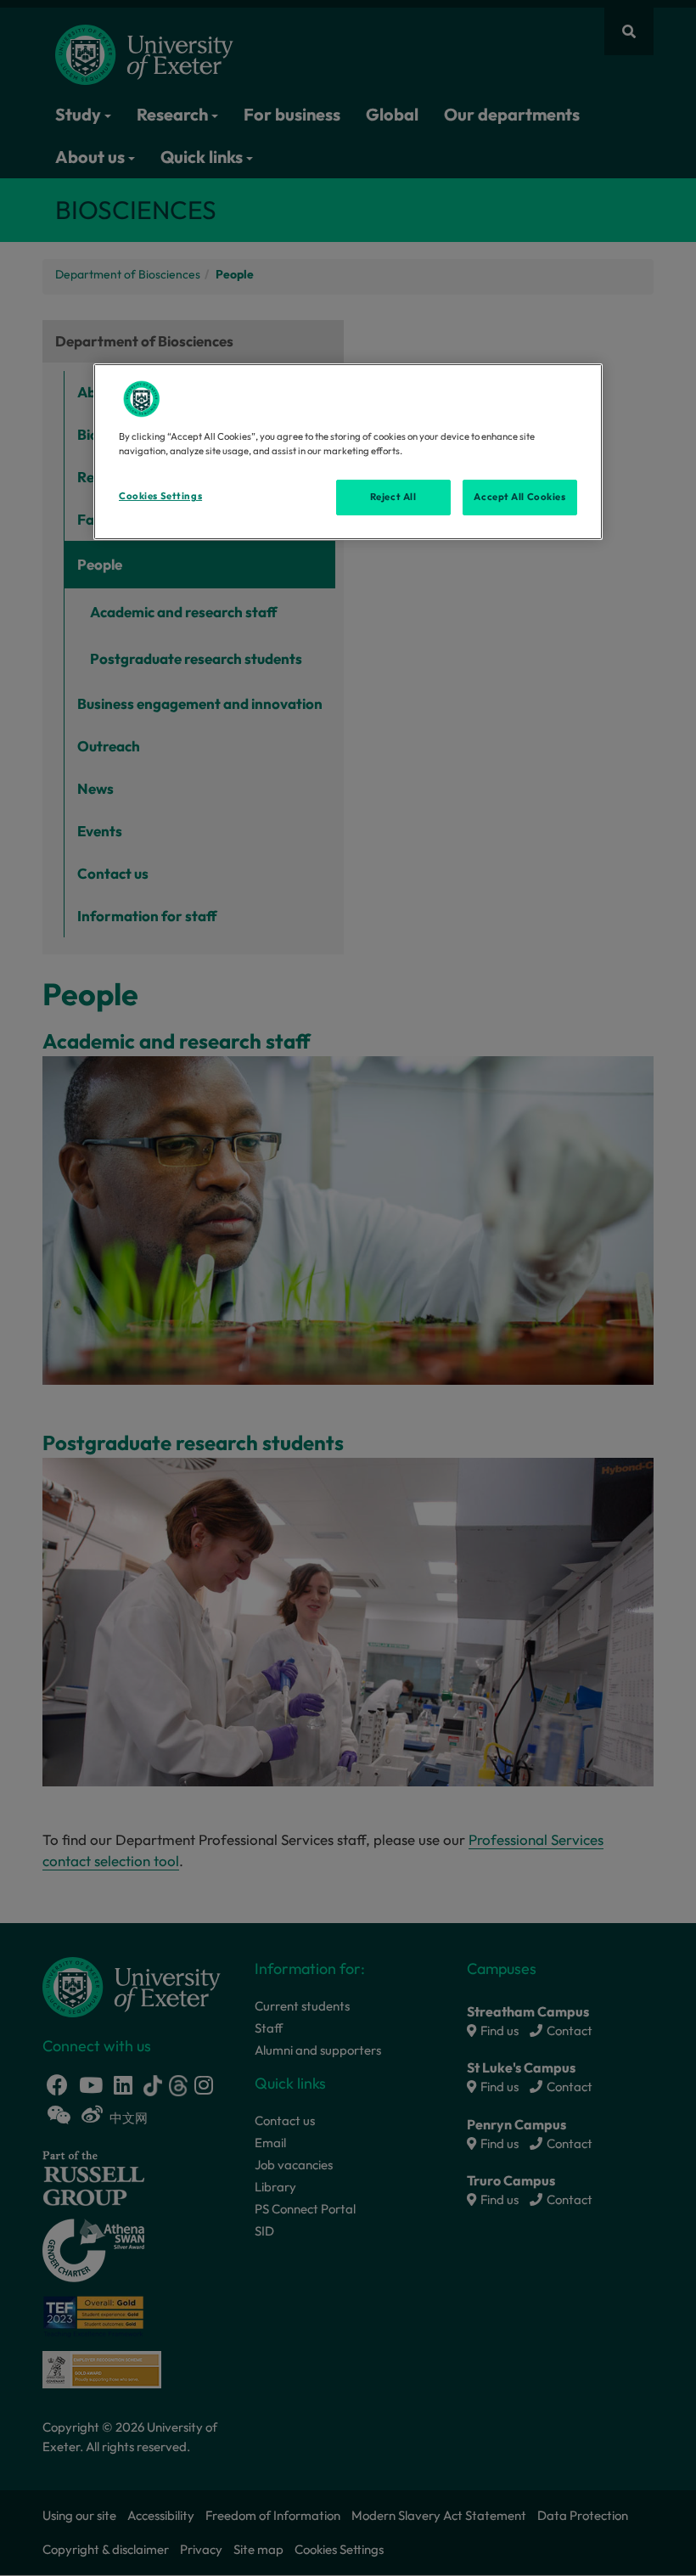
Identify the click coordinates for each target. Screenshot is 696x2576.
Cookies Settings (160, 496)
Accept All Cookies (519, 497)
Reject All (393, 497)
